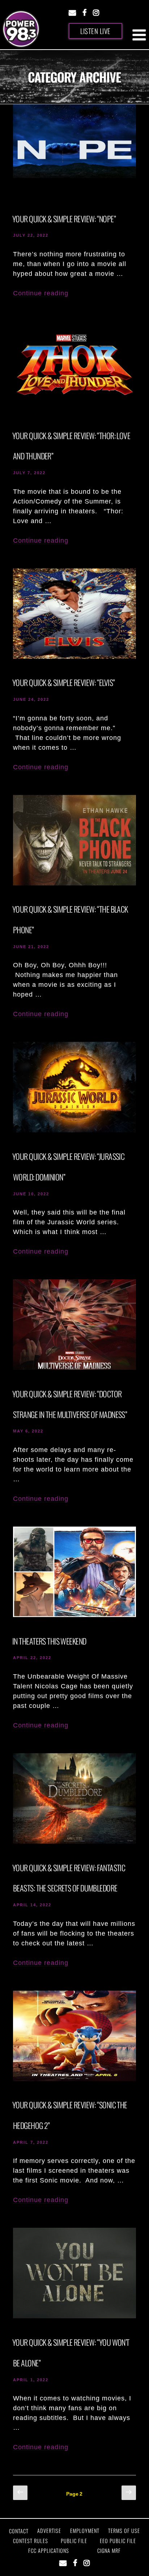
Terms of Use (124, 2531)
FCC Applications (49, 2550)
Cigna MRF (109, 2550)
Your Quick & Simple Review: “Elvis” (63, 682)
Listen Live (95, 31)
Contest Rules (31, 2541)
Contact (19, 2531)
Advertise (49, 2531)
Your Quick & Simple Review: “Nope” (64, 219)
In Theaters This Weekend (49, 1641)
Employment (85, 2531)
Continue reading (41, 293)
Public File (74, 2541)
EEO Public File (118, 2541)
